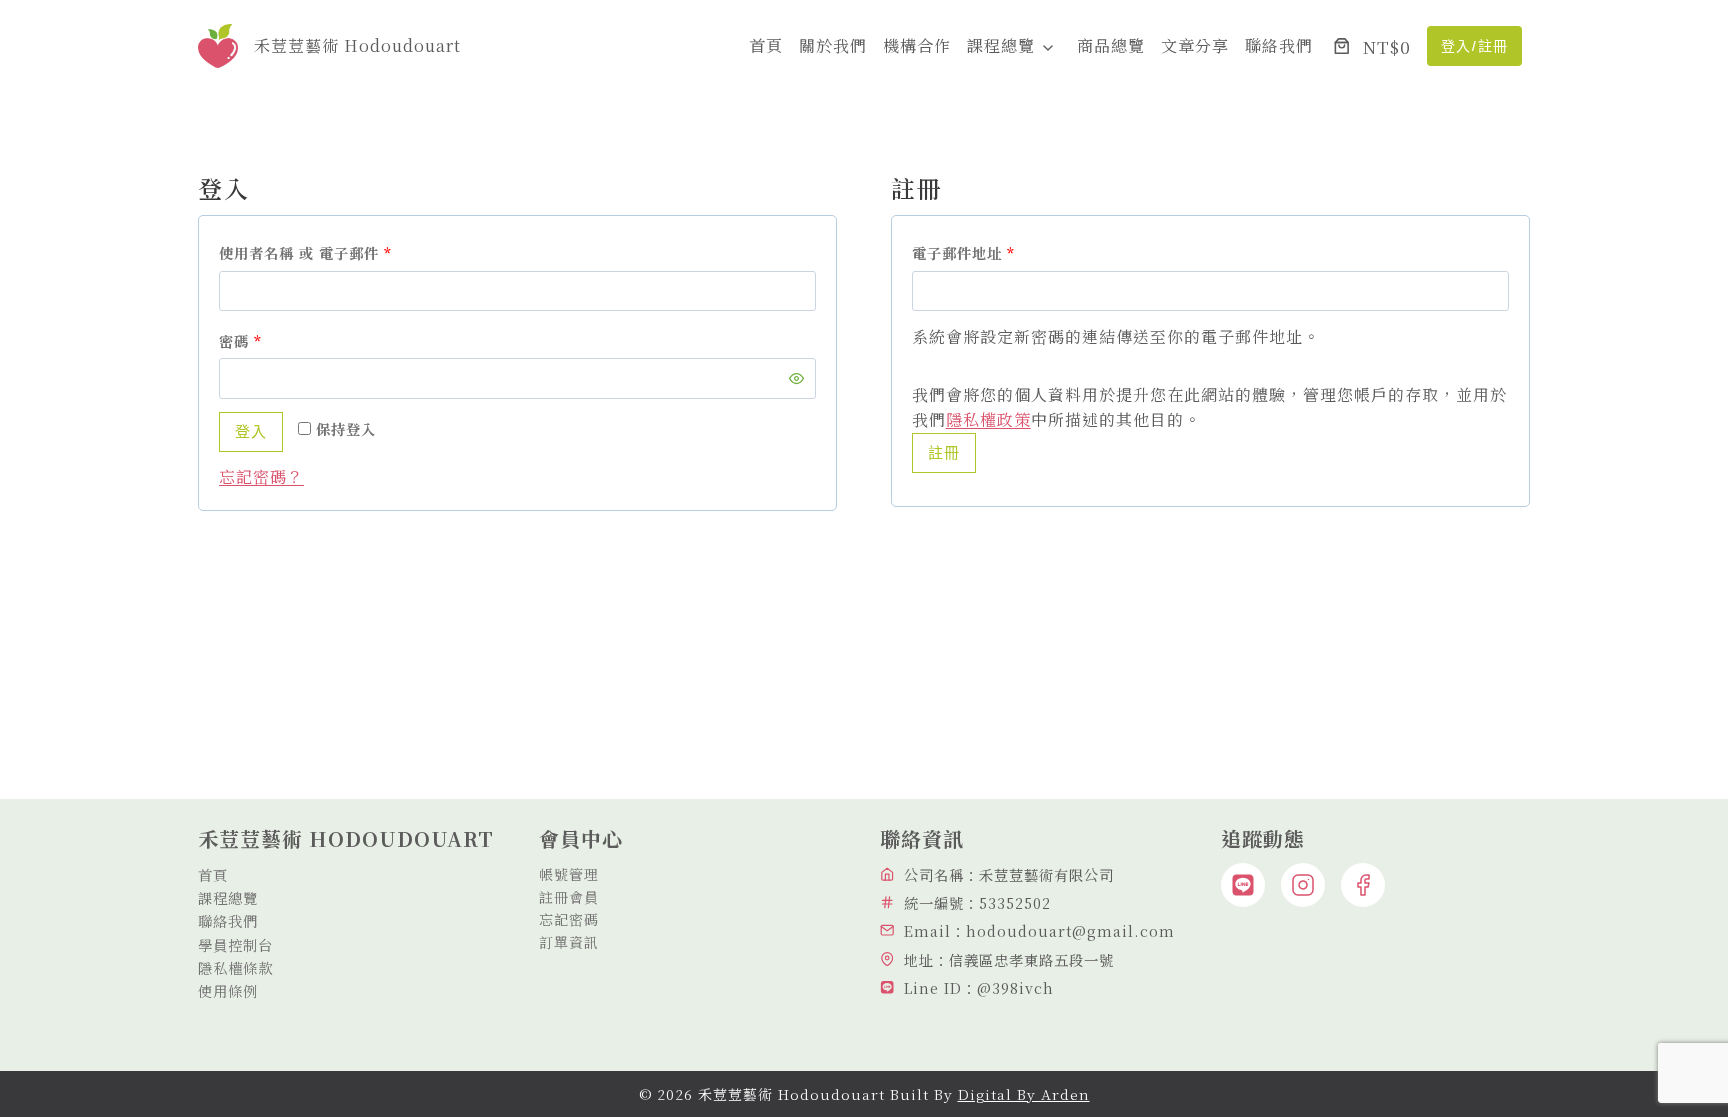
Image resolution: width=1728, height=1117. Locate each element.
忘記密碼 (569, 919)
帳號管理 (569, 874)
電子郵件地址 (970, 256)
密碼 (247, 344)
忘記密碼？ (261, 476)
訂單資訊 (569, 942)
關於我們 (833, 45)
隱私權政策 (988, 419)
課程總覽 (1001, 45)
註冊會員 (569, 897)
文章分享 (1195, 45)
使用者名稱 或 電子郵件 (312, 256)
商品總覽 (1111, 45)
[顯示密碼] (797, 379)
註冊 (944, 452)
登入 (251, 431)
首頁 (766, 45)
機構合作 (917, 45)
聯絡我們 (1279, 45)
